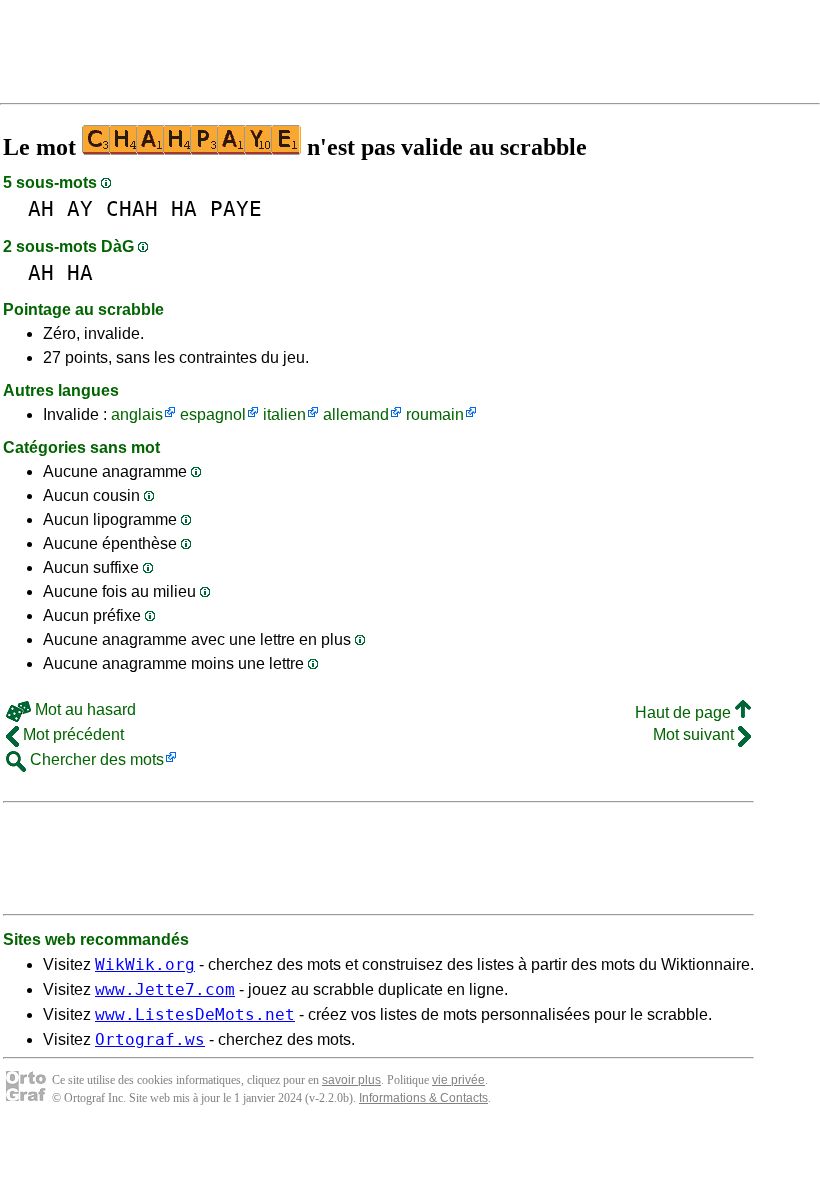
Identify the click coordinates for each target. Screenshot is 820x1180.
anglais (137, 414)
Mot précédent (71, 734)
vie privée (458, 1080)
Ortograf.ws (150, 1039)
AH (41, 208)
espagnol (213, 414)
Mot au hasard (83, 709)
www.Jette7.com (165, 989)
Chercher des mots (95, 759)
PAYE (236, 208)
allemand (356, 414)
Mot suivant (695, 734)
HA (184, 208)
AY (80, 208)
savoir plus (351, 1080)
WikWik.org (145, 964)
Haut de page (685, 712)
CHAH (132, 208)
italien (284, 414)
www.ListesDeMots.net (195, 1014)
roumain (435, 414)
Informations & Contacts (423, 1098)
